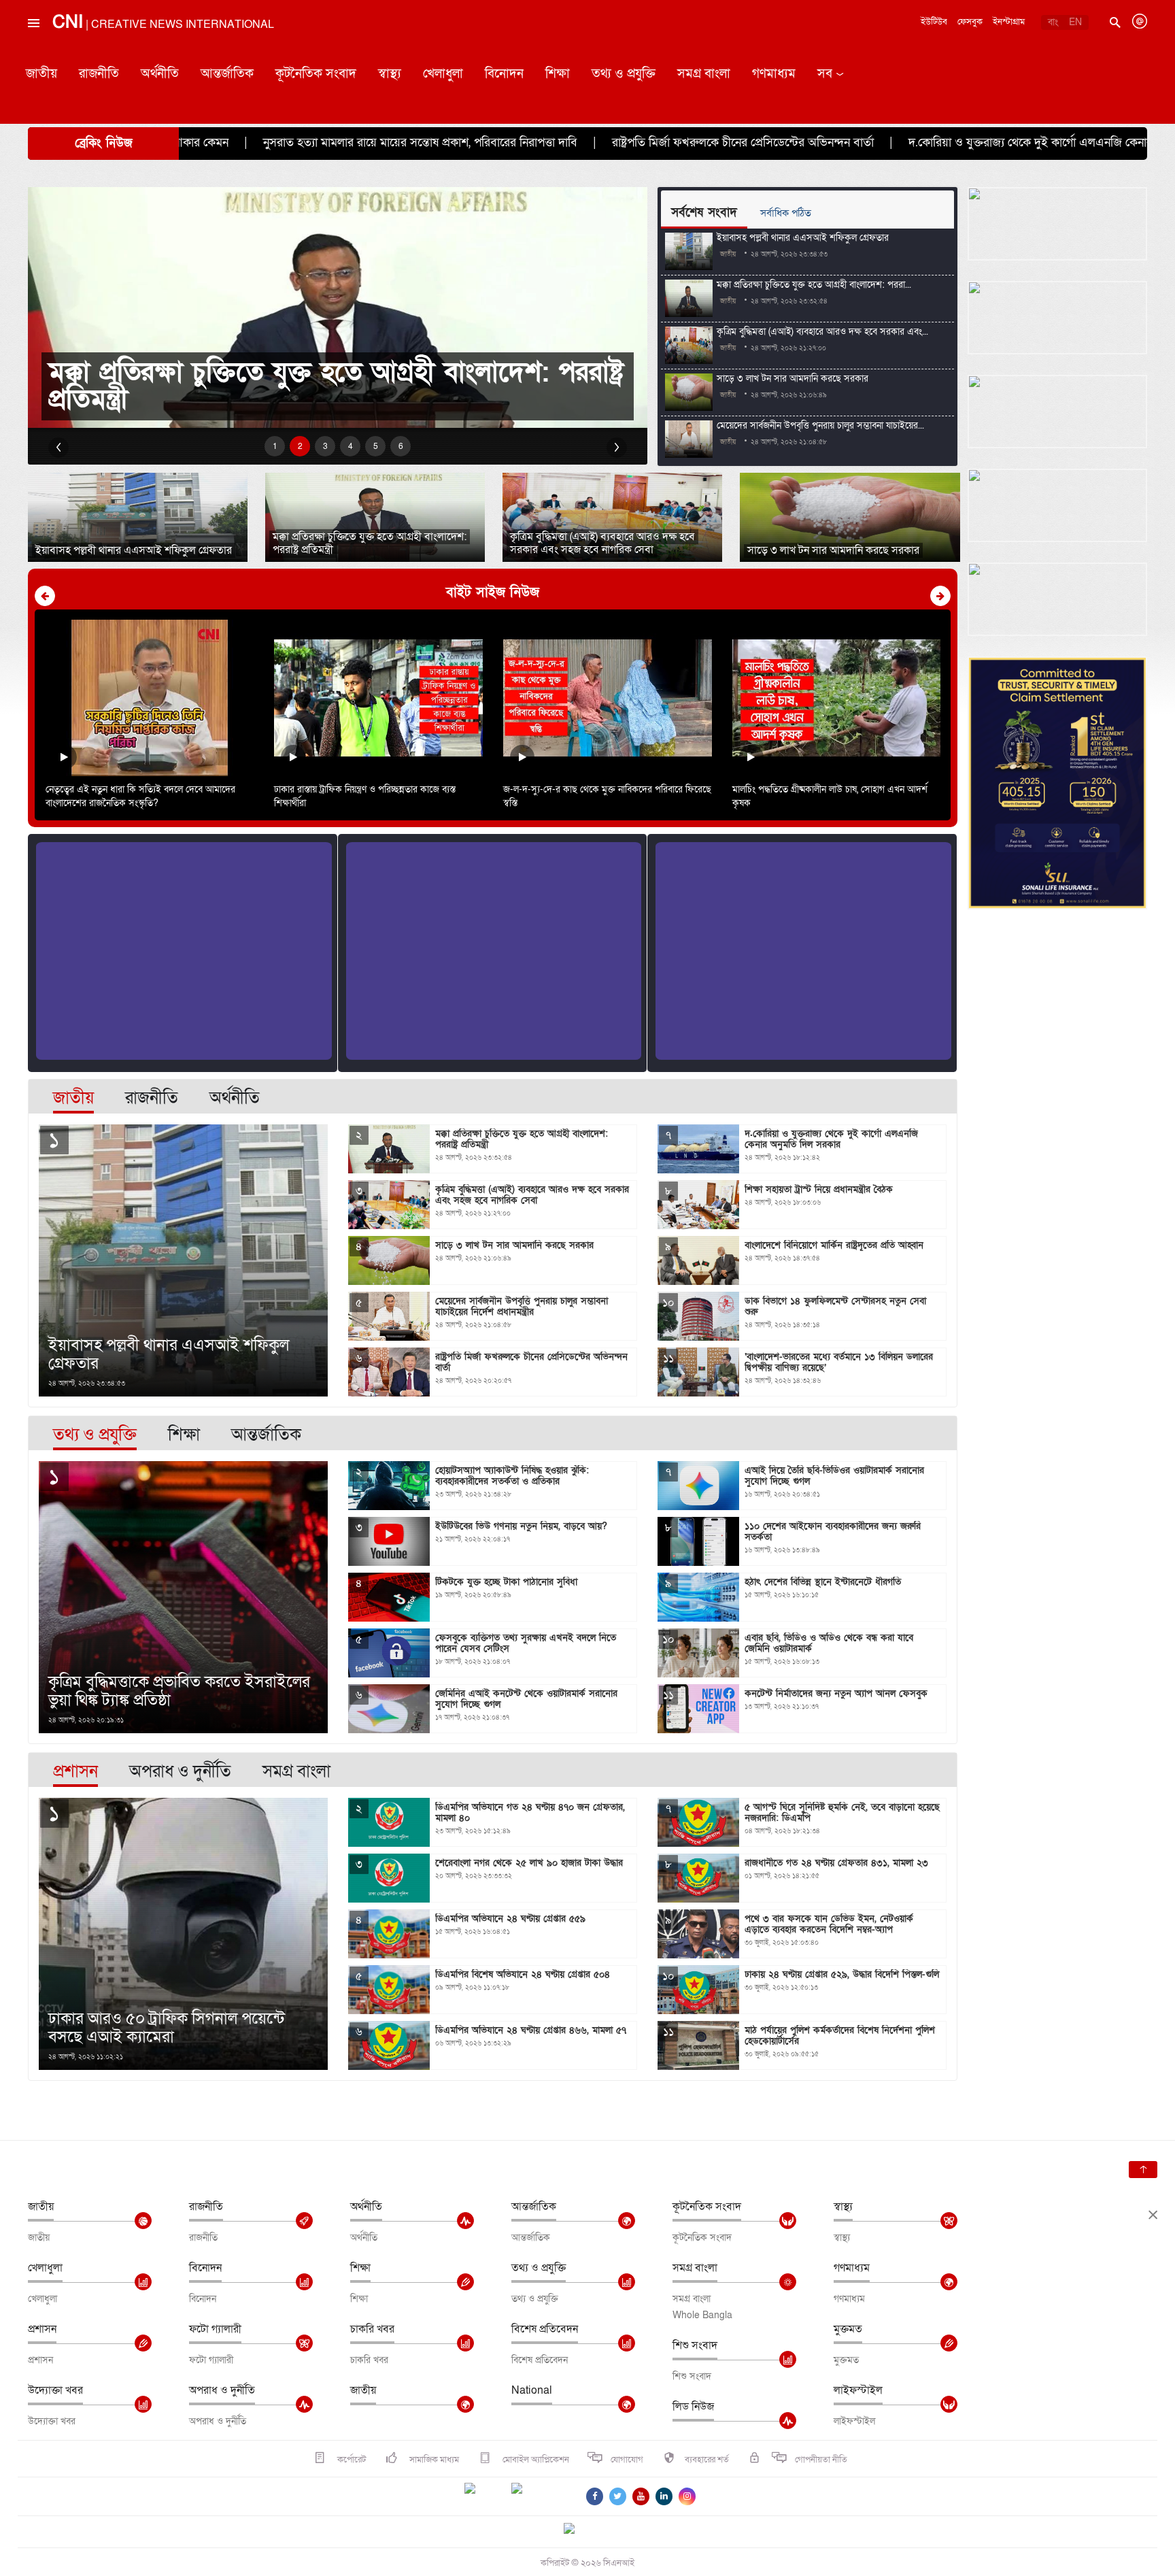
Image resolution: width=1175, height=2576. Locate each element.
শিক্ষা (558, 74)
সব (825, 74)
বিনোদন (504, 74)
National (532, 2390)
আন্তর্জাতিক (227, 74)
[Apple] (537, 2496)
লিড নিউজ (693, 2407)
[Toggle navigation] (33, 54)
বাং (1053, 22)
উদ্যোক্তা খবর (55, 2390)
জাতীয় (41, 74)
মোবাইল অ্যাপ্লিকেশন (535, 2460)
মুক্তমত (848, 2329)
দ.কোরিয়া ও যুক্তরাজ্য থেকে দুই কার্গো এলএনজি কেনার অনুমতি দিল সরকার (862, 143)
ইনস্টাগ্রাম (1009, 22)
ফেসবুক (970, 22)
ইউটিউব (934, 22)
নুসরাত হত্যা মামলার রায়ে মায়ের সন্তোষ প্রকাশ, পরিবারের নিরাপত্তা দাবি (206, 143)
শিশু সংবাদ (695, 2345)
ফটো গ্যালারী (215, 2329)
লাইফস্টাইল (858, 2390)
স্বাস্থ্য (390, 74)
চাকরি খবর (372, 2329)
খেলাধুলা (443, 74)
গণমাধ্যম (774, 74)
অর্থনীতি (160, 74)
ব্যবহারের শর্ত (707, 2460)
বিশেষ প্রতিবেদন (545, 2329)
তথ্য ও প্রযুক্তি (624, 74)
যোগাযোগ (627, 2460)
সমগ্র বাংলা (704, 74)
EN (1075, 22)
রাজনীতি (99, 74)
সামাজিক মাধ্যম (433, 2460)
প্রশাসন (42, 2329)
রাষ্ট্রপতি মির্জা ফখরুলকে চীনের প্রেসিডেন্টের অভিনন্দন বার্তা (529, 143)
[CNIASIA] (577, 2530)
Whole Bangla (702, 2315)
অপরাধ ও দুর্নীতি (222, 2390)
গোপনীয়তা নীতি (821, 2460)
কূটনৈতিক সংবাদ (316, 74)
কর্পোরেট (351, 2460)
